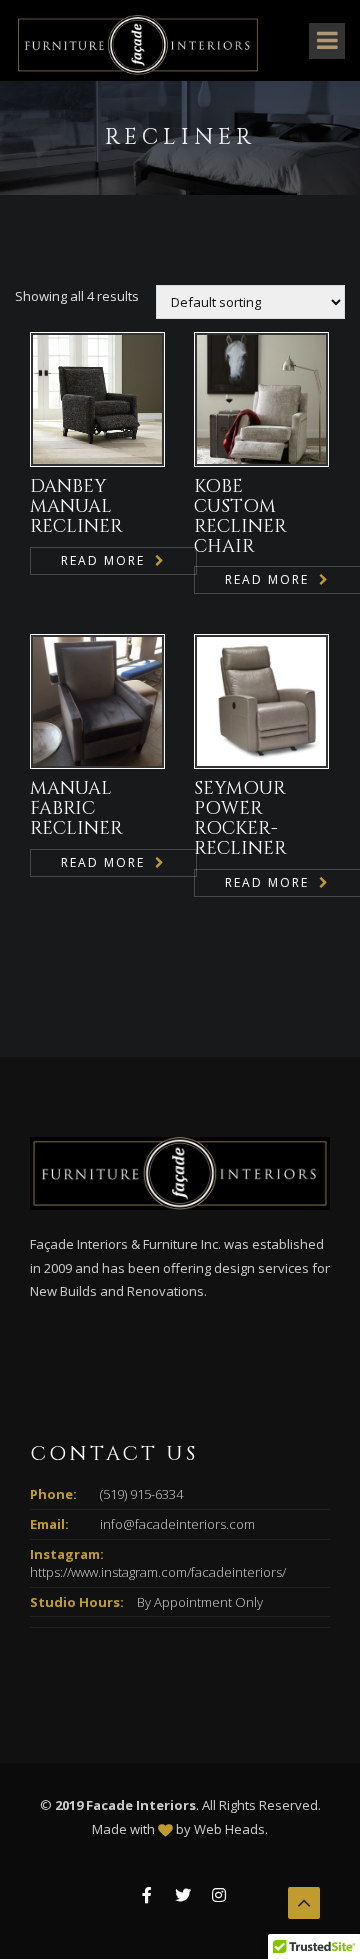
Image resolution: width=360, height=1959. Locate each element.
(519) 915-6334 (141, 1494)
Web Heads (229, 1829)
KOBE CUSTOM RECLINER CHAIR (240, 516)
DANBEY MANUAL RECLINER (76, 506)
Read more (103, 560)
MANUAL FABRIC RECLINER (76, 808)
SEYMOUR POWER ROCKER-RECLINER (240, 818)
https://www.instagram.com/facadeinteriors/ (158, 1572)
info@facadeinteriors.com (177, 1524)
